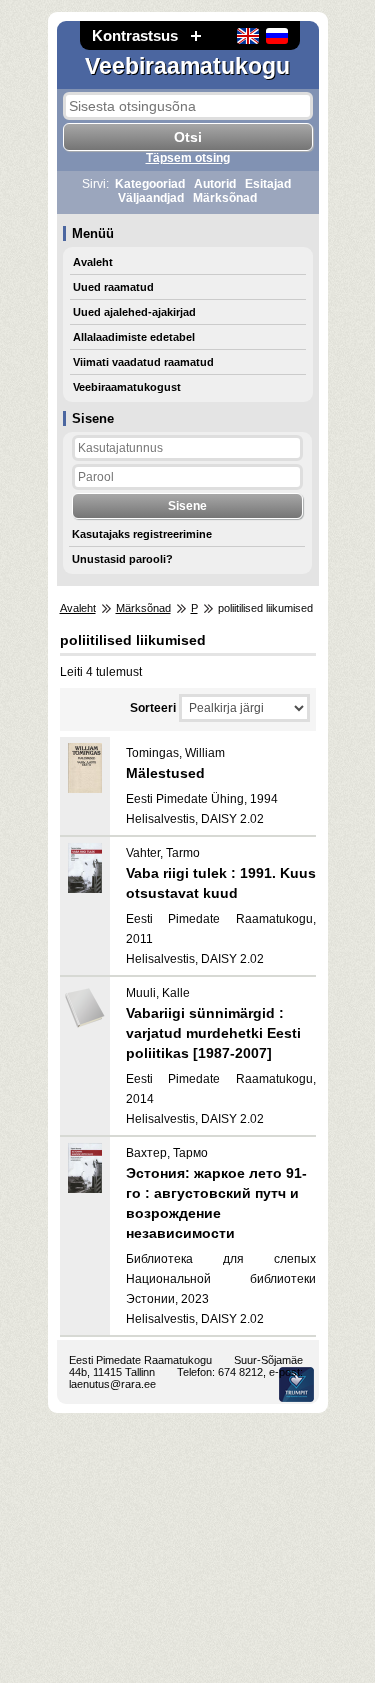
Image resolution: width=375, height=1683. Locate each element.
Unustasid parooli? (122, 559)
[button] (196, 35)
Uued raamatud (113, 287)
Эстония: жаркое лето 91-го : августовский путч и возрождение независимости (216, 1203)
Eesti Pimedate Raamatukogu (140, 1360)
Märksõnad (225, 198)
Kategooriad (150, 184)
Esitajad (268, 184)
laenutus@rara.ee (112, 1384)
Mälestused (165, 773)
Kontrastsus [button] (135, 35)
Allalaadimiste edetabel (134, 337)
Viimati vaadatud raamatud (143, 362)
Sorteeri (153, 708)
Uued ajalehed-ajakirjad (134, 312)
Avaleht (93, 262)
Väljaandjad (151, 198)
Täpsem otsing (188, 158)
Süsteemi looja (296, 1384)
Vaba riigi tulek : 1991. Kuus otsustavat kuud (221, 883)
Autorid (215, 184)
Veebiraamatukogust (127, 387)
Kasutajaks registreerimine (142, 534)
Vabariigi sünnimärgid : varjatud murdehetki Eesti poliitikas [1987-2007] (213, 1033)
